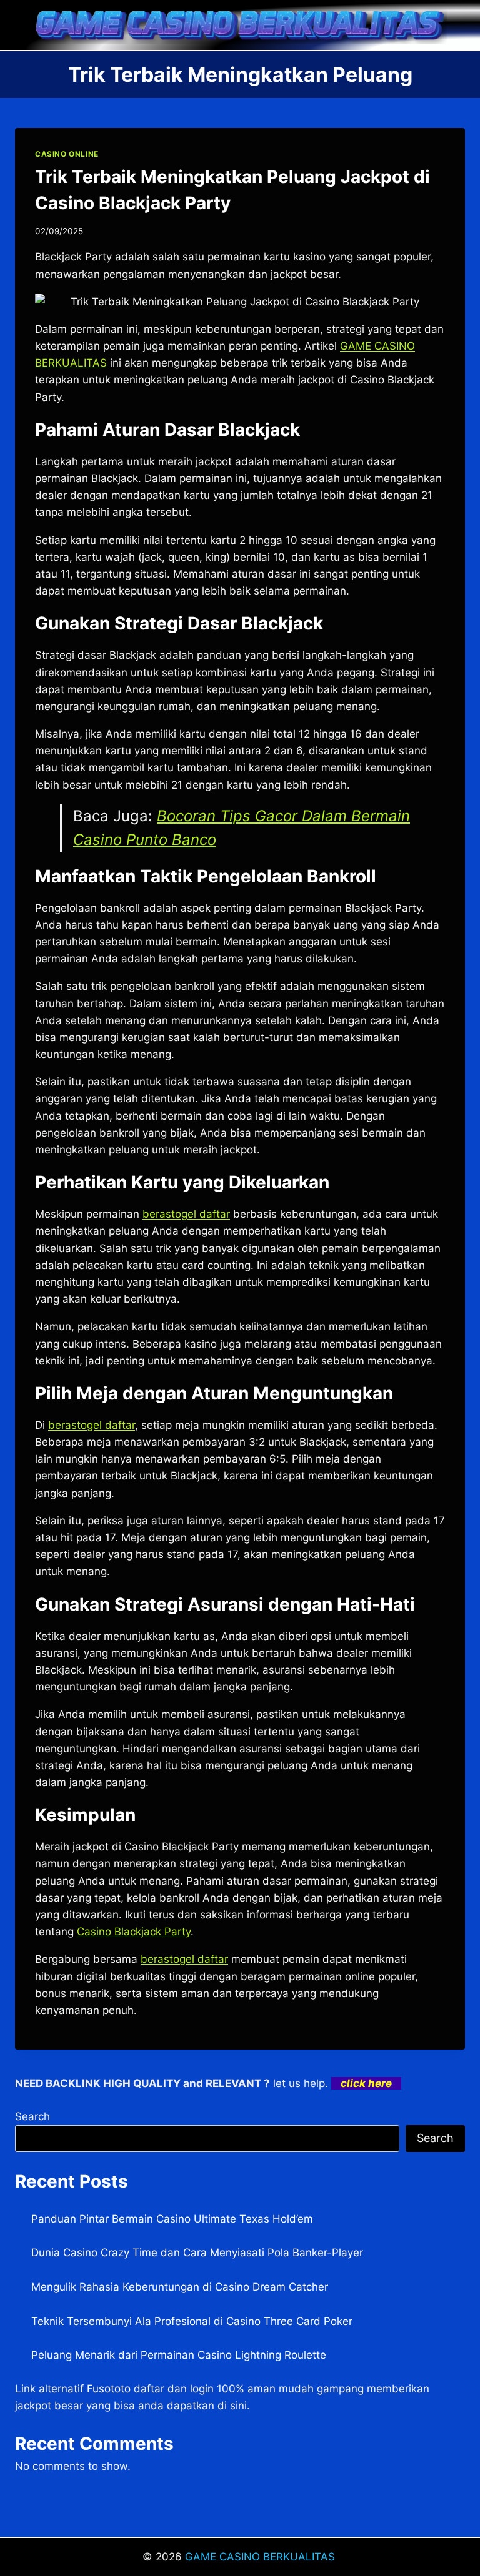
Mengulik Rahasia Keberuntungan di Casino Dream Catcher (180, 2287)
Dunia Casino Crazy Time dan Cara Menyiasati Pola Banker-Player (197, 2253)
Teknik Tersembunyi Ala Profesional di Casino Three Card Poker (192, 2321)
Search (32, 2116)
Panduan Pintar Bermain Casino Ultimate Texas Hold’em (172, 2219)
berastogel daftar (186, 1214)
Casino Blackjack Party (134, 1932)
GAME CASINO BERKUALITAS (262, 2557)
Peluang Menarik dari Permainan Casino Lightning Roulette (179, 2355)
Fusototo (109, 2389)
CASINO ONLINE (67, 154)
